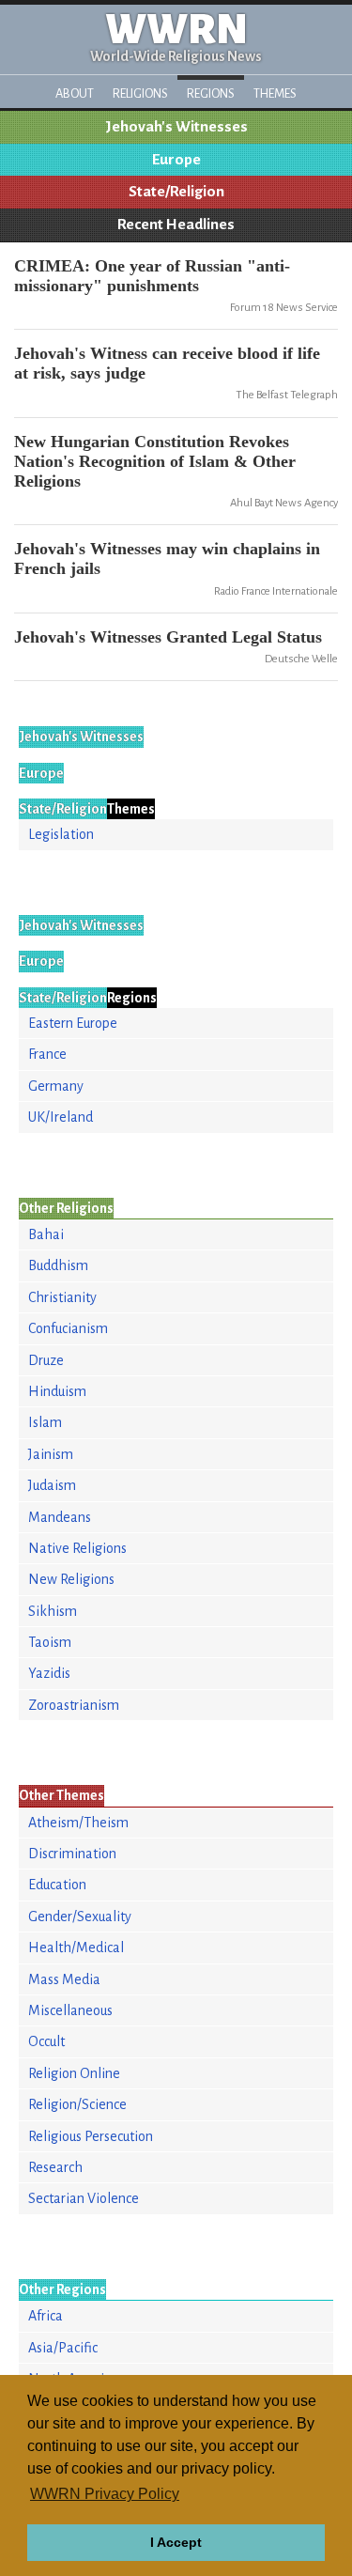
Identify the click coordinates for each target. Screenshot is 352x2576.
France (47, 1054)
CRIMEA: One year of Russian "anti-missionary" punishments (152, 276)
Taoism (50, 1642)
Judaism (52, 1485)
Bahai (46, 1234)
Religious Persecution (91, 2136)
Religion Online (74, 2073)
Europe (176, 160)
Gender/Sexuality (80, 1916)
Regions (211, 93)
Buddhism (58, 1265)
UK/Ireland (61, 1117)
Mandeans (60, 1517)
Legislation (61, 834)
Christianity (62, 1297)
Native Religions (77, 1548)
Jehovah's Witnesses (176, 127)
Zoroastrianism (74, 1705)
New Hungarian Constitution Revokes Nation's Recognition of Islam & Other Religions (155, 461)
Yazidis (49, 1673)
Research (55, 2167)
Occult (46, 2041)
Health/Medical (76, 1948)
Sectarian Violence (84, 2198)
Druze (46, 1360)
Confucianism (68, 1328)
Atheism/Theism (78, 1823)
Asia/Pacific (63, 2348)
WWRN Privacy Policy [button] (105, 2494)
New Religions (71, 1579)
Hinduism (57, 1391)
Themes (275, 93)
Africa (46, 2316)
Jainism (51, 1454)
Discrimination (72, 1854)
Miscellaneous (70, 2010)
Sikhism (53, 1611)
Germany (56, 1086)
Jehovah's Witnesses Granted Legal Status (168, 637)
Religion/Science (77, 2104)
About (75, 93)
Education (57, 1885)
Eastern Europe (73, 1023)
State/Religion (176, 192)
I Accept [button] (176, 2542)
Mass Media (64, 1979)
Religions (140, 93)
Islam (45, 1422)
